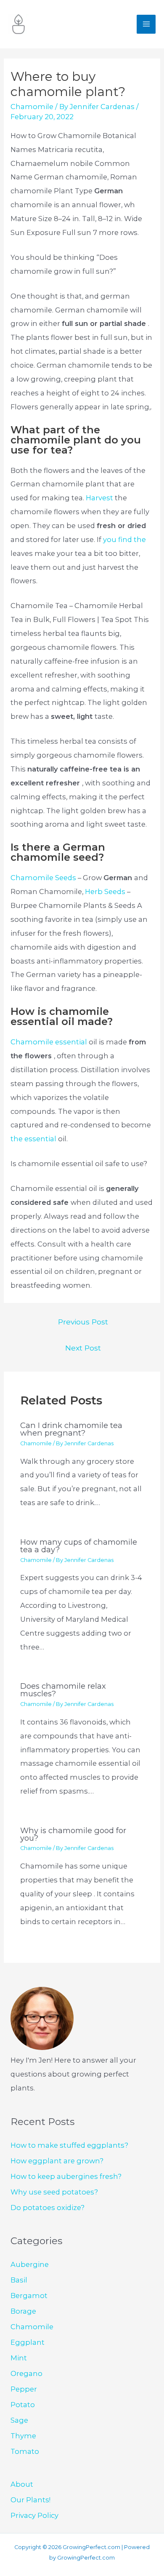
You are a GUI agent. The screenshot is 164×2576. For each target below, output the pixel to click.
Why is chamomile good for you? (73, 1834)
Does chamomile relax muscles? (63, 1690)
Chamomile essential (50, 1042)
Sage (19, 2420)
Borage (23, 2311)
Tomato (25, 2451)
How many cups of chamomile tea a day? (79, 1546)
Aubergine (30, 2264)
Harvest (100, 498)
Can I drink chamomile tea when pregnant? (71, 1429)
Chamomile (32, 107)
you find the (124, 539)
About (22, 2484)
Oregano (26, 2373)
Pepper (24, 2389)
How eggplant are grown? (57, 2161)
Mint (19, 2358)
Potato (23, 2405)
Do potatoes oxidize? (48, 2208)
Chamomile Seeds (44, 878)
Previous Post (83, 1322)
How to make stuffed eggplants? (69, 2145)
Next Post (83, 1348)
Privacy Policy (34, 2515)
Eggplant (28, 2342)
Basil (19, 2280)
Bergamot (29, 2296)
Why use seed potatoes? (54, 2192)
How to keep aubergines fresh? (66, 2176)
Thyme (23, 2436)
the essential (34, 1139)
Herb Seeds (106, 892)
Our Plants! (30, 2500)
